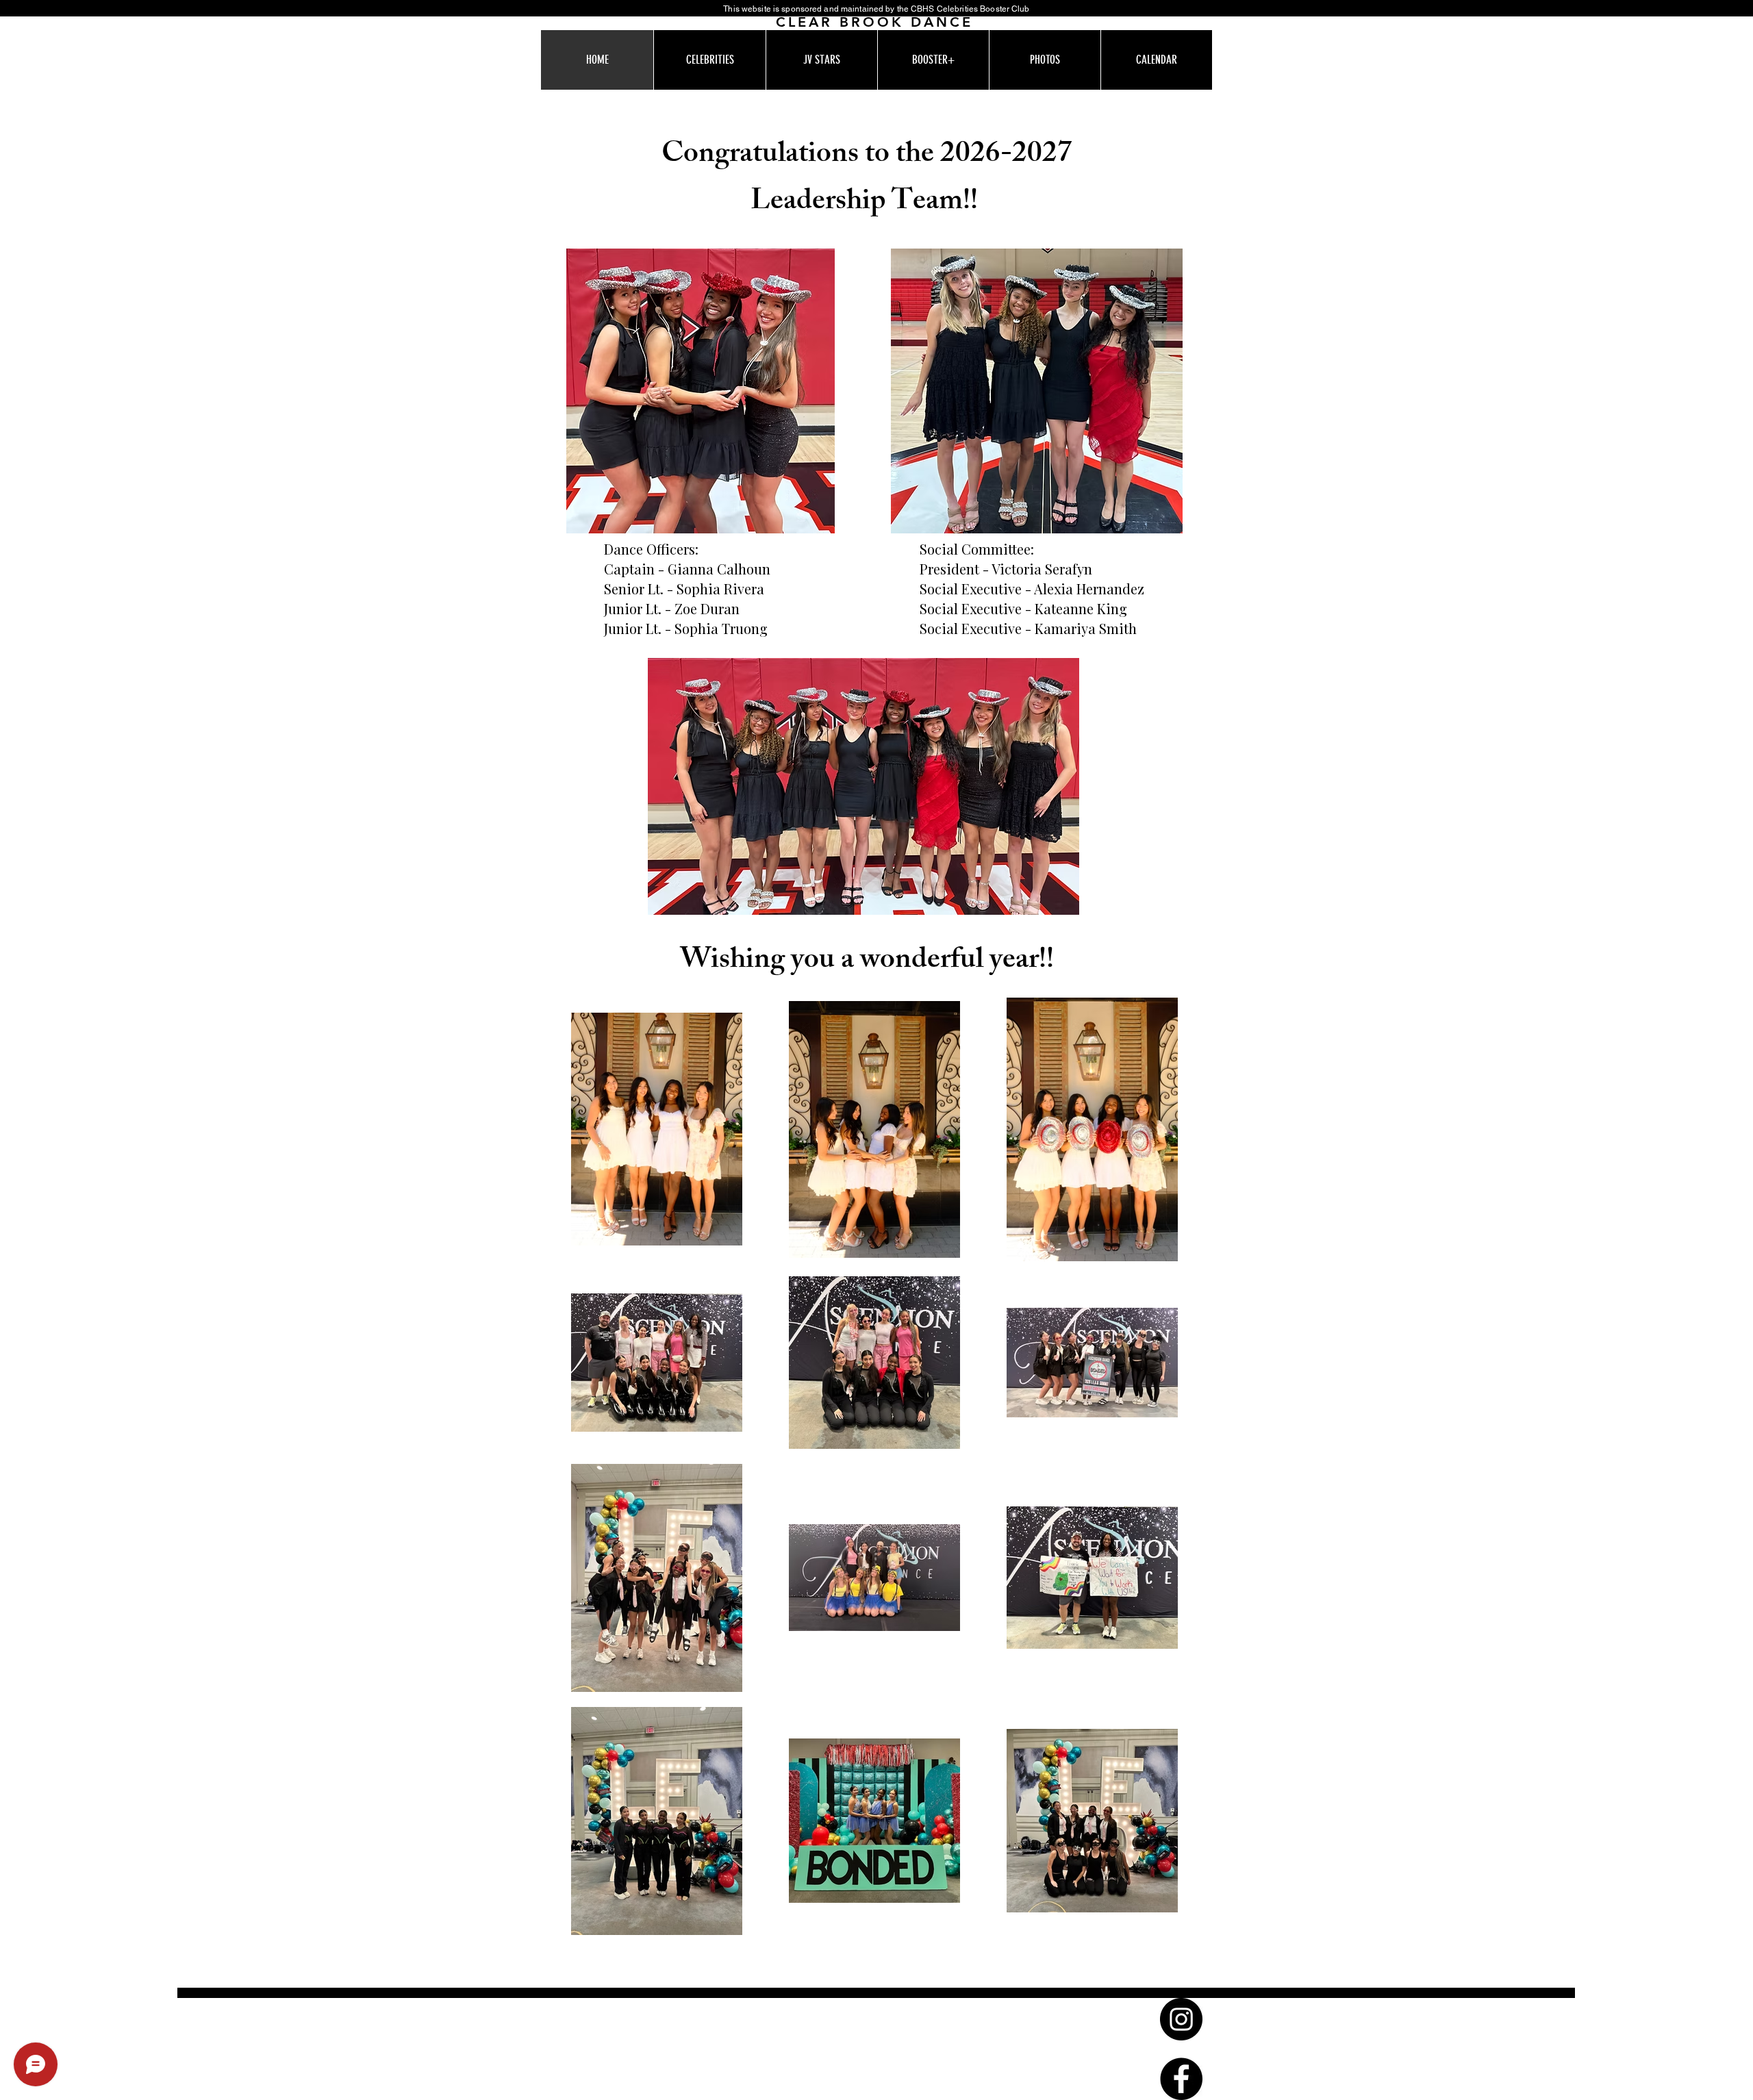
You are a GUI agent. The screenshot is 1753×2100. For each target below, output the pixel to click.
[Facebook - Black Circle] (1181, 2079)
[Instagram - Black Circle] (1181, 2019)
